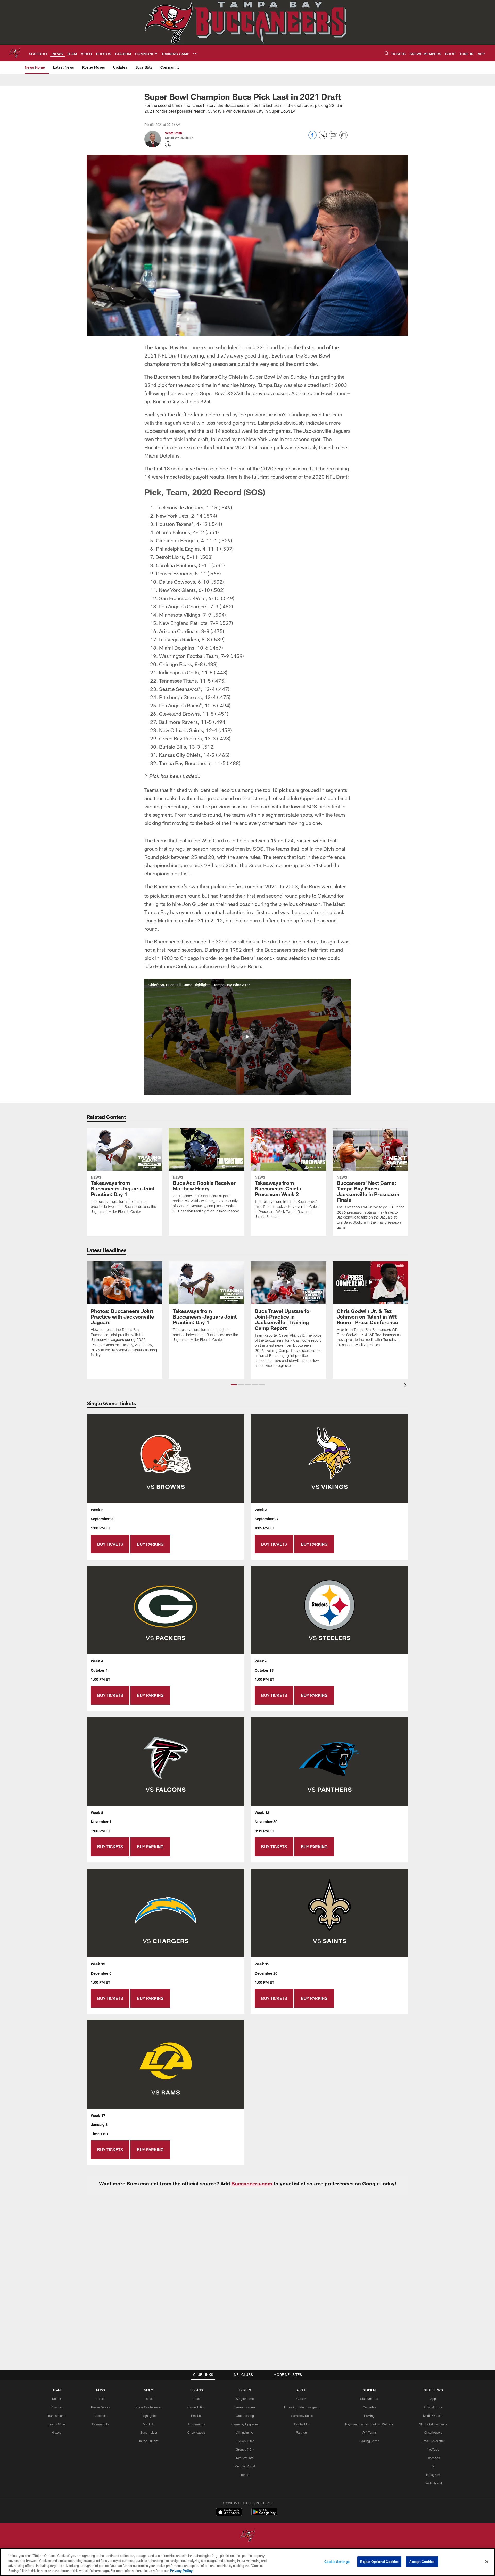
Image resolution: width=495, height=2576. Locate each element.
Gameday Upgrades (245, 2424)
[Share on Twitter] (323, 138)
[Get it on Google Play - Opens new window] (264, 2515)
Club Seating (245, 2416)
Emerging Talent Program (302, 2407)
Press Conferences (149, 2407)
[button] (247, 1037)
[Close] (487, 2562)
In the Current (149, 2441)
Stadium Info (369, 2399)
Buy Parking (150, 1544)
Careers (302, 2399)
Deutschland (433, 2483)
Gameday (369, 2407)
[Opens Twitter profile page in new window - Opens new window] (168, 144)
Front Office (57, 2424)
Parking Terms (369, 2441)
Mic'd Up (149, 2424)
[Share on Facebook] (312, 138)
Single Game (245, 2399)
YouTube (433, 2449)
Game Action (196, 2407)
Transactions (56, 2416)
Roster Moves (100, 2407)
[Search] (387, 53)
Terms (245, 2475)
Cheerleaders (196, 2432)
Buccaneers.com (252, 2183)
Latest (101, 2399)
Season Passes (245, 2407)
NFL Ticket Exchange (433, 2424)
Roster (57, 2399)
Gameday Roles (302, 2416)
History (56, 2432)
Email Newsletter (433, 2441)
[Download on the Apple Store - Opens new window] (229, 2513)
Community (100, 2424)
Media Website (433, 2416)
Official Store (433, 2407)
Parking (369, 2416)
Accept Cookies (422, 2562)
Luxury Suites (245, 2441)
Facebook (433, 2458)
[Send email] (333, 138)
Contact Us (302, 2424)
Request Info (245, 2458)
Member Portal (245, 2466)
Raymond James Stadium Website (369, 2424)
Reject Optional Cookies (379, 2562)
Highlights (149, 2416)
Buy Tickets (110, 1544)
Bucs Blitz (101, 2416)
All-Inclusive (245, 2432)
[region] (247, 2562)
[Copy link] (343, 135)
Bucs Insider (149, 2432)
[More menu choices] (195, 53)
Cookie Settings (337, 2562)
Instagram (433, 2475)
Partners (302, 2432)
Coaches (57, 2407)
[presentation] (406, 1386)
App (433, 2399)
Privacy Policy (181, 2571)
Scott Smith (174, 133)
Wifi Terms (369, 2432)
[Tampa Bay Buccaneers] (247, 2536)
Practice (197, 2416)
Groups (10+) (245, 2449)
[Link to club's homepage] (14, 53)
